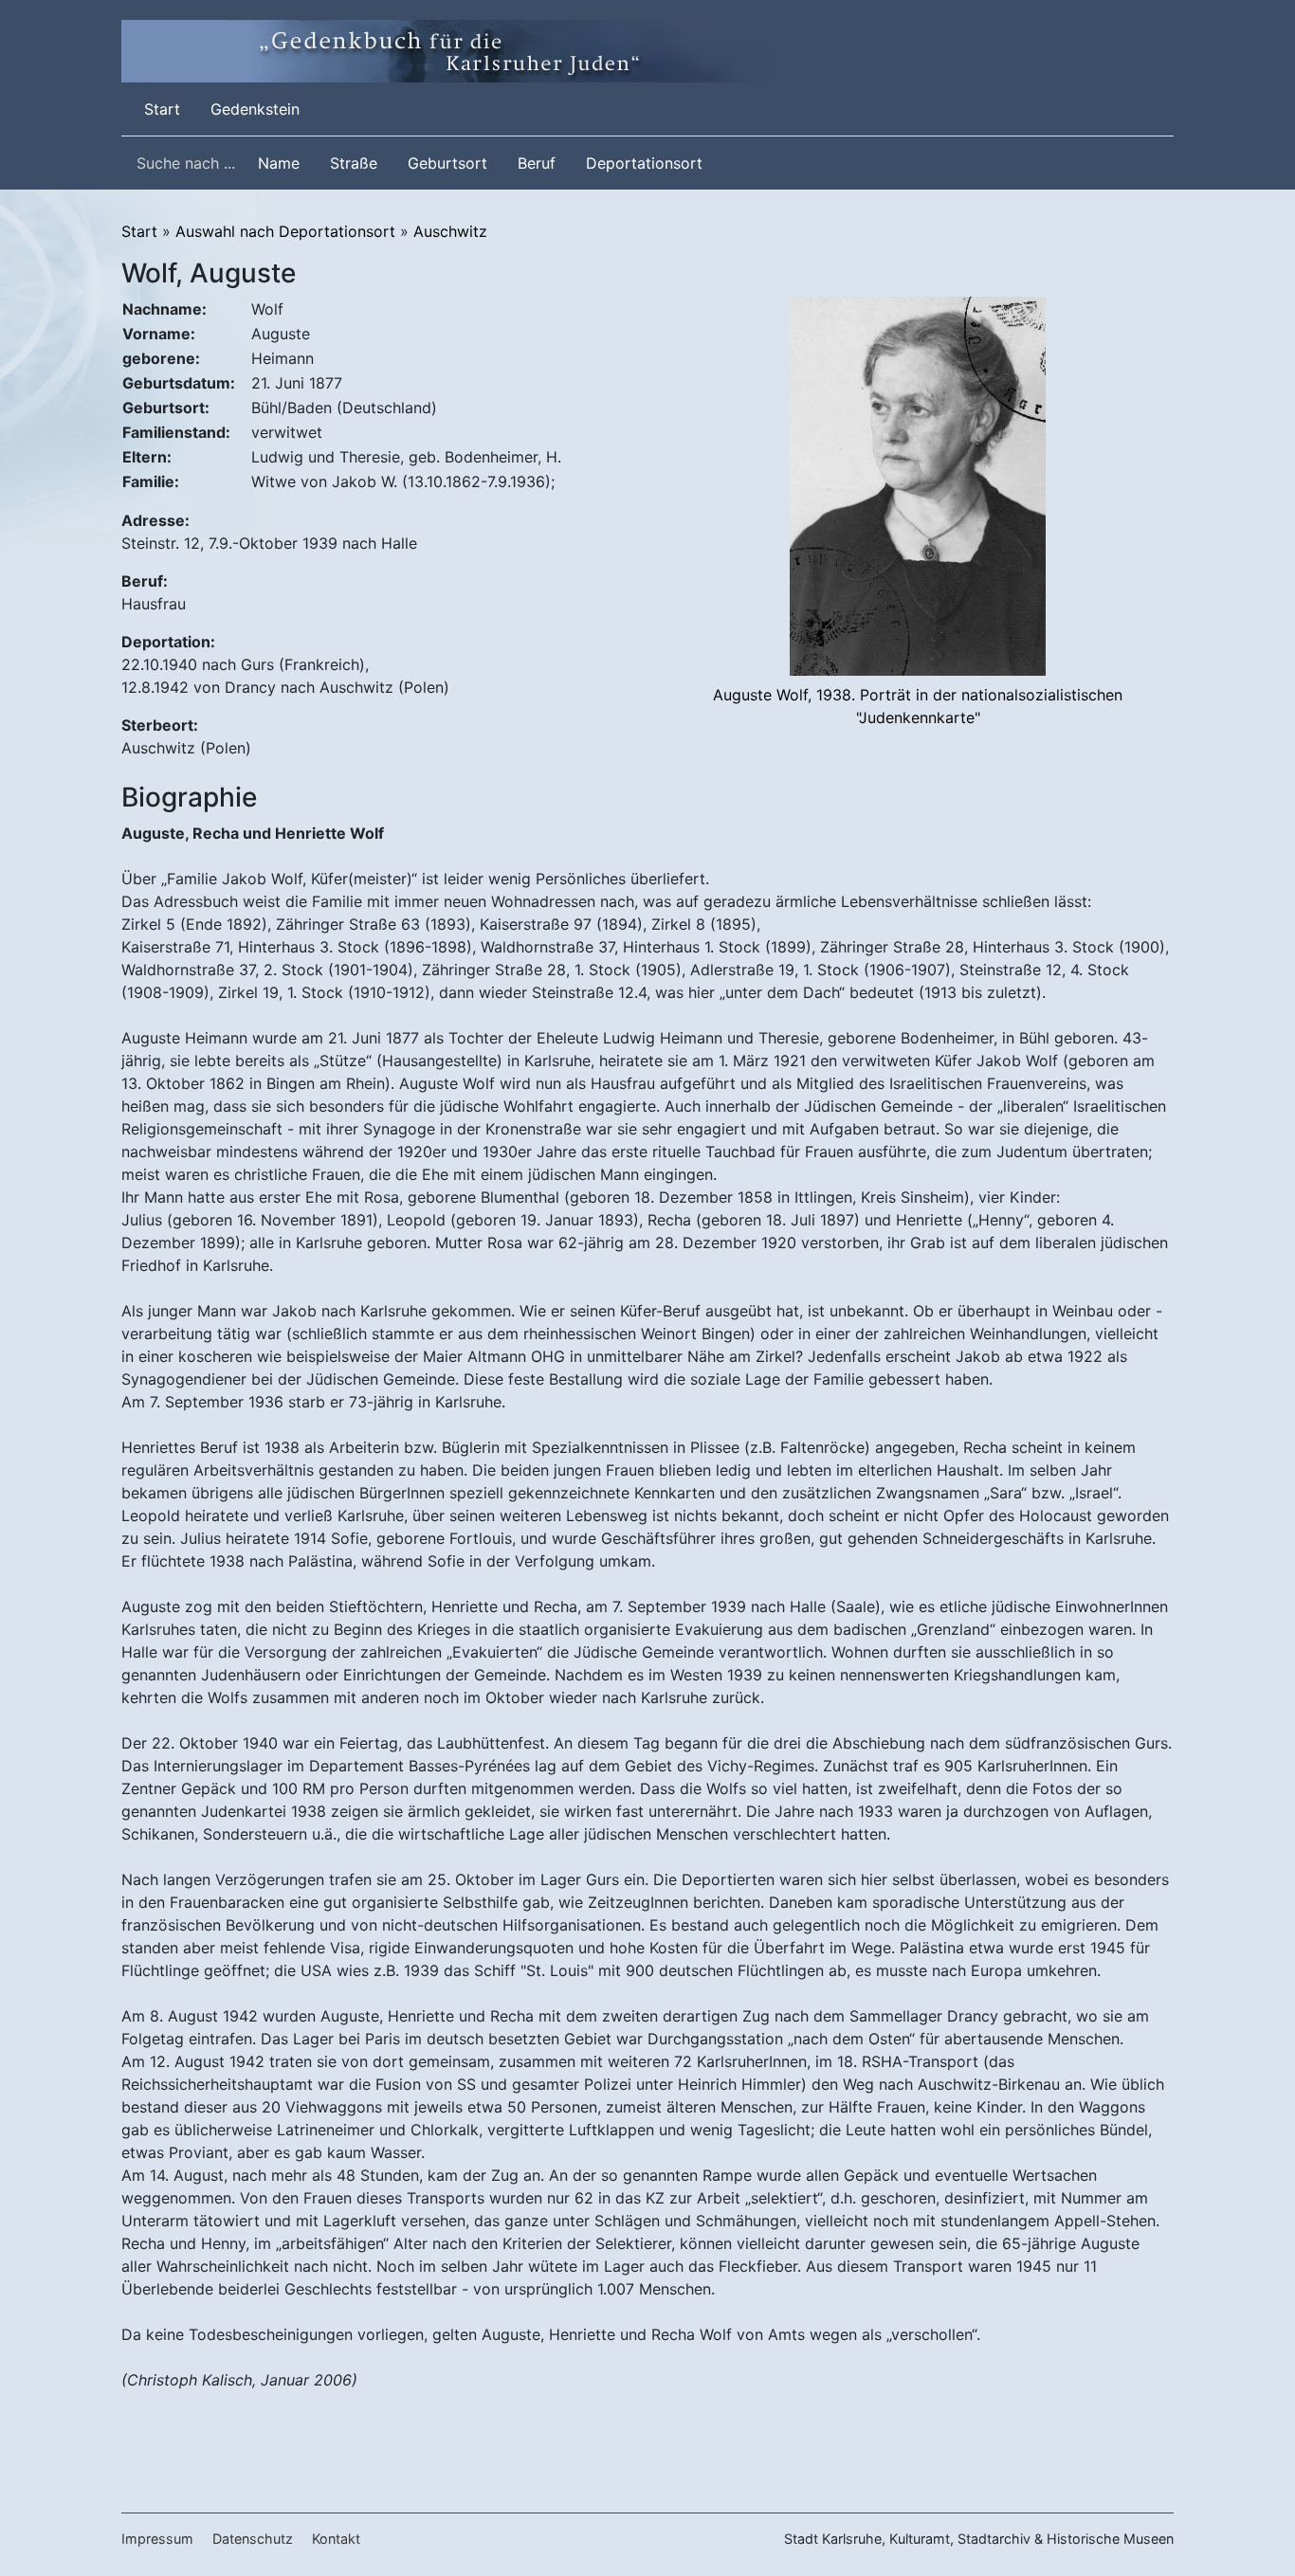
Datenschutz (253, 2539)
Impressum (157, 2539)
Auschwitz (450, 231)
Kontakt (336, 2539)
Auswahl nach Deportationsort (285, 231)
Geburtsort (447, 163)
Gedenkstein (255, 109)
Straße (354, 163)
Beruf (537, 163)
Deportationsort (644, 163)
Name (279, 163)
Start (166, 109)
